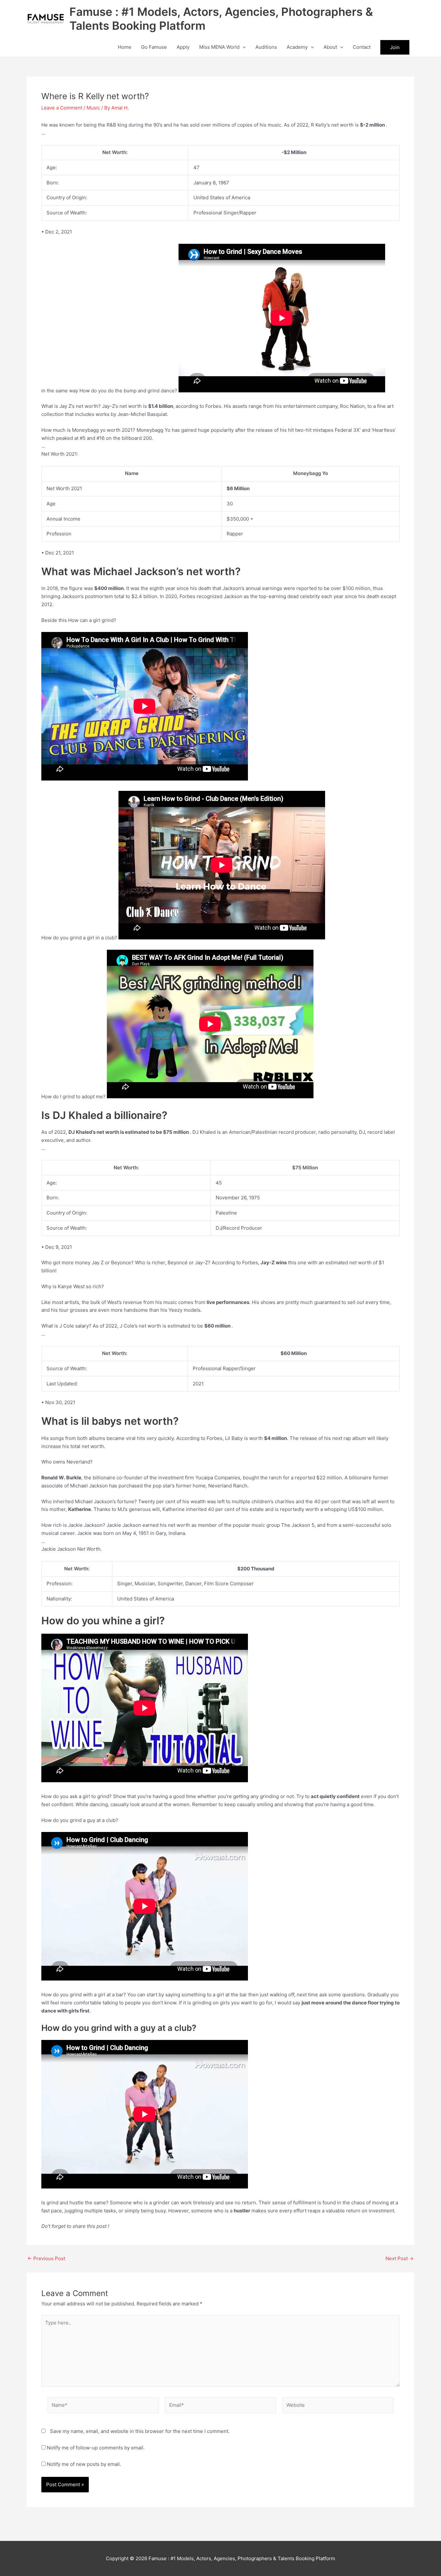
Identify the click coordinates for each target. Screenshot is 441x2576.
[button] (243, 47)
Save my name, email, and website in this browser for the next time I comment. (140, 2431)
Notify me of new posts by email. (84, 2464)
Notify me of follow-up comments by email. (96, 2448)
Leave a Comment (62, 108)
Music (93, 108)
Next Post (400, 2258)
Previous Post (46, 2258)
